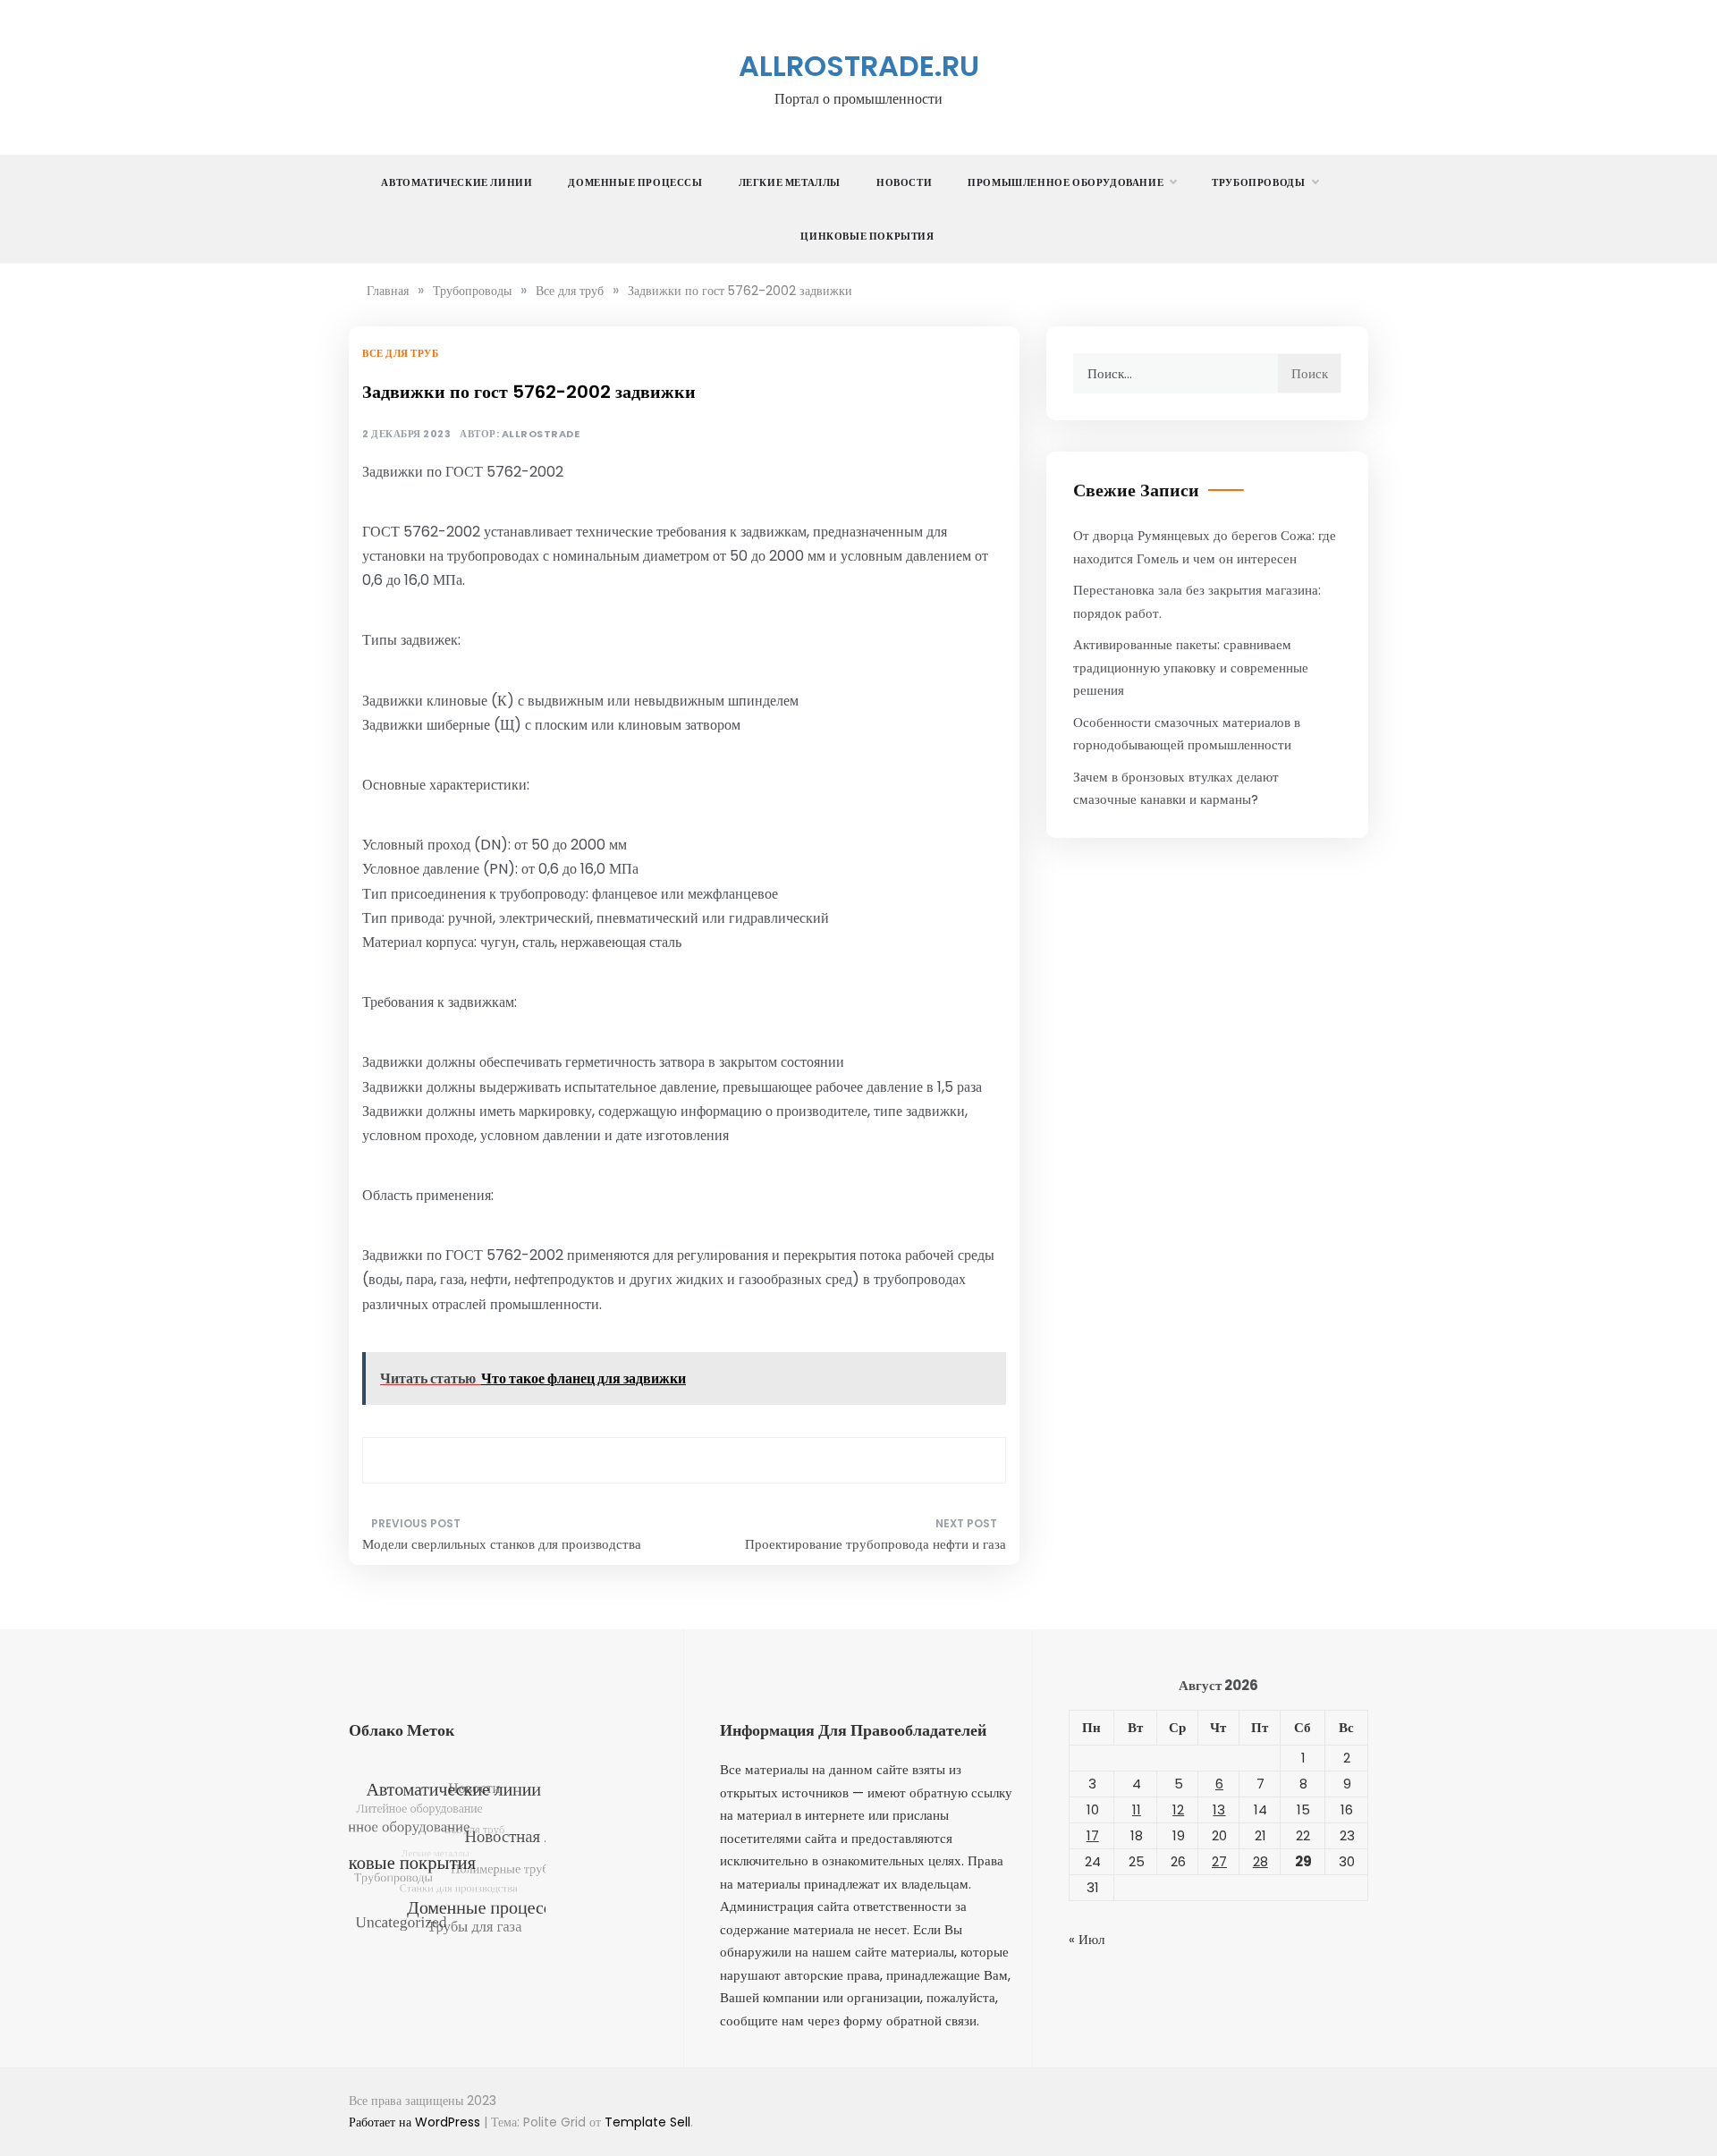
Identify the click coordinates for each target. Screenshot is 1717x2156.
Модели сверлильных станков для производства (502, 1544)
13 (1219, 1809)
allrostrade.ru (859, 66)
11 (1137, 1809)
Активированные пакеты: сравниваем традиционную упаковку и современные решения (1191, 667)
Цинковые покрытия (867, 236)
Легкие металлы (790, 182)
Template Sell (647, 2122)
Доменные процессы (635, 182)
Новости (904, 182)
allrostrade (541, 434)
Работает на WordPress (416, 2122)
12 (1178, 1809)
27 (1219, 1861)
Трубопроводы (1258, 182)
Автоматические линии (457, 182)
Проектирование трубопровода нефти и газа (875, 1544)
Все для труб (400, 353)
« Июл (1087, 1939)
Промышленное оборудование (1066, 182)
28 (1260, 1861)
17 (1093, 1835)
